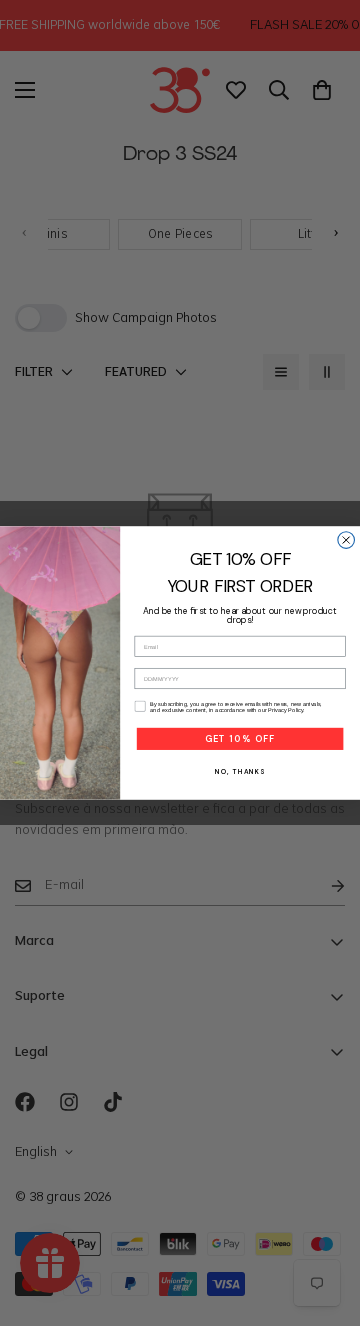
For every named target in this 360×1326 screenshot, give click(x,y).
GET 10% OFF (240, 739)
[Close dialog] (346, 540)
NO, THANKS (240, 772)
